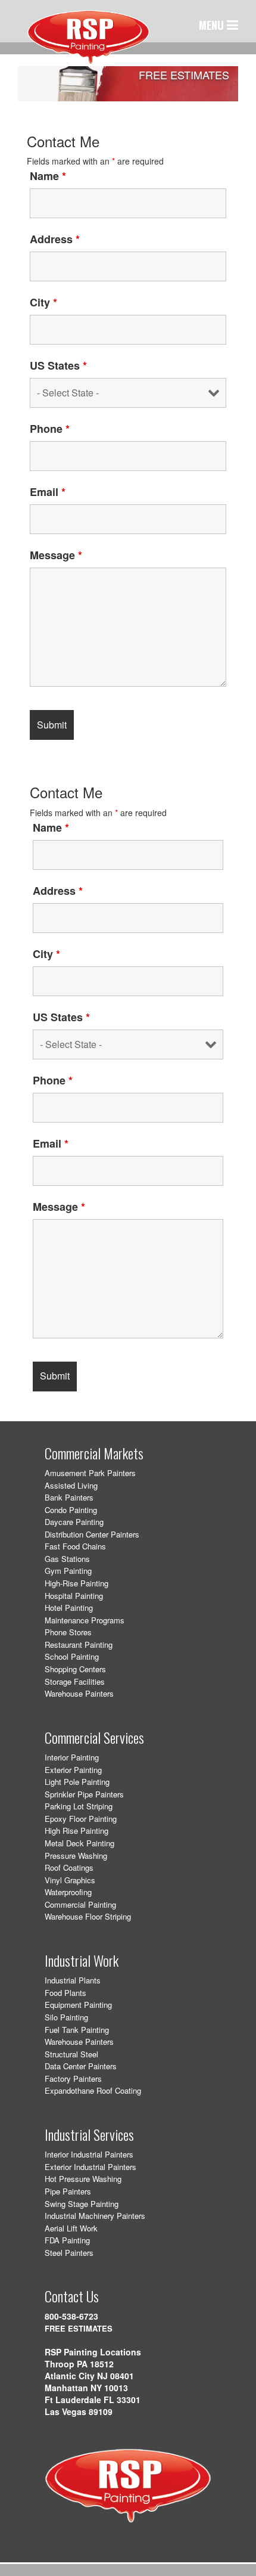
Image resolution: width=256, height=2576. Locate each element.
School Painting (72, 1656)
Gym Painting (68, 1571)
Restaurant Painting (79, 1645)
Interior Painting (72, 1757)
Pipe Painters (68, 2191)
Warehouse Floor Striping (88, 1916)
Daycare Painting (74, 1522)
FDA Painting (67, 2240)
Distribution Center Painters (92, 1534)
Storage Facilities (75, 1681)
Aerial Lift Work (71, 2228)
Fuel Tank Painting (77, 2030)
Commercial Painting (80, 1904)
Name (48, 176)
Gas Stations (67, 1559)
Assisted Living (71, 1485)
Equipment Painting (78, 2005)
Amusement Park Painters (90, 1473)
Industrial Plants (73, 1980)
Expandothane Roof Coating (93, 2090)
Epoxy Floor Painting (81, 1819)
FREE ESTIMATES (79, 2328)
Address (55, 239)
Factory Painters (73, 2079)
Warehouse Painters (79, 1693)
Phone (50, 429)
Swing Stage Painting (82, 2204)
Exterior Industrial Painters (90, 2167)
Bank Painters (69, 1497)
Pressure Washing (76, 1856)
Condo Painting (71, 1510)
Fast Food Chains (75, 1546)
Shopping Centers (75, 1669)
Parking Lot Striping (79, 1806)
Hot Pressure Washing (83, 2179)
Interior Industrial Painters (89, 2154)
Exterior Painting (73, 1770)
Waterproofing (68, 1892)
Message (56, 555)
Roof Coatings (69, 1867)
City (43, 302)
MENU (213, 25)
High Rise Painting (77, 1831)
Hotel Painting (69, 1608)
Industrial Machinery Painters (95, 2216)
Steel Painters (69, 2253)
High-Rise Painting (77, 1583)
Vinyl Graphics (70, 1880)
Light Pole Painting (77, 1782)
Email (48, 492)
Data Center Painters (81, 2066)
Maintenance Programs (85, 1620)
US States (58, 365)
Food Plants (65, 1993)
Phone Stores (68, 1632)
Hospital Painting (74, 1596)
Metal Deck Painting (79, 1843)
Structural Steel (71, 2054)
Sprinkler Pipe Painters (84, 1794)
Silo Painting (66, 2017)
